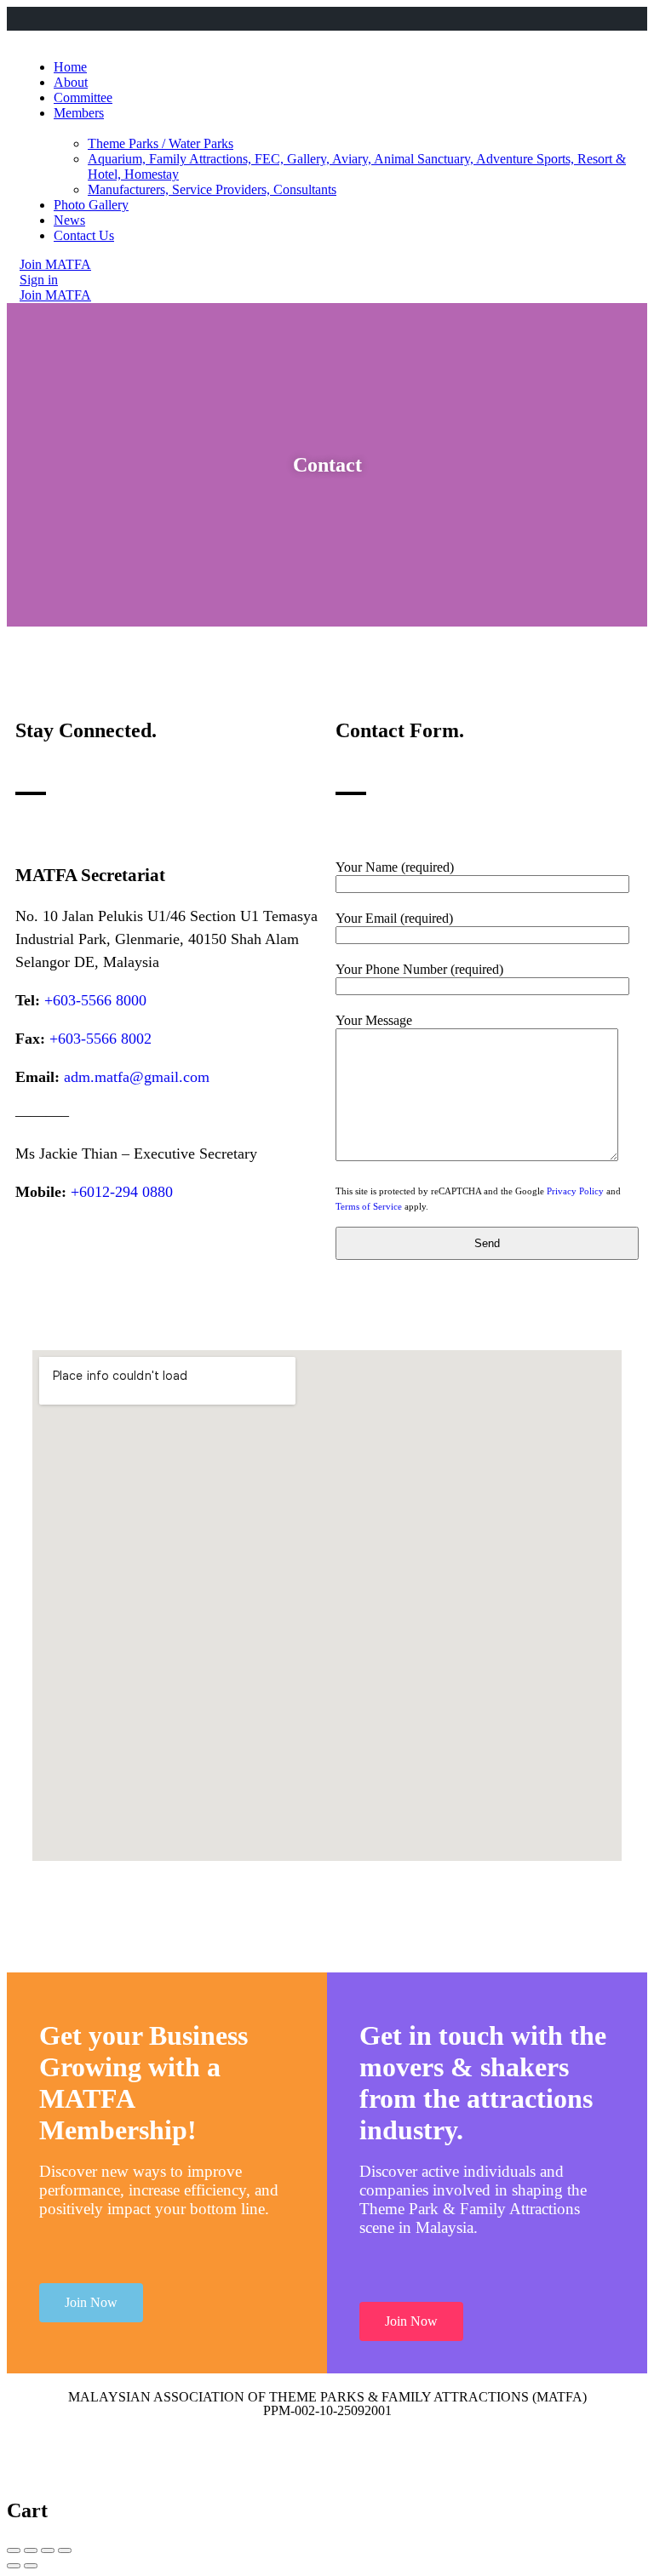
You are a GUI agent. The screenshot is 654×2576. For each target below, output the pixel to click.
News (69, 220)
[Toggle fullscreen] (48, 2550)
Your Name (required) (395, 867)
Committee (83, 97)
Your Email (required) (394, 918)
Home (70, 67)
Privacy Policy (575, 1191)
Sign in (39, 280)
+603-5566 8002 (100, 1039)
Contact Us (84, 235)
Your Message (374, 1020)
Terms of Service (369, 1206)
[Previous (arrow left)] (14, 2566)
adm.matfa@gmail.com (137, 1077)
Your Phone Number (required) (419, 969)
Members (79, 113)
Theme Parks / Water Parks (161, 143)
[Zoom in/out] (65, 2550)
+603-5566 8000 (95, 1000)
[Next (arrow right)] (31, 2566)
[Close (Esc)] (14, 2550)
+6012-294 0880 (122, 1192)
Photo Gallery (91, 205)
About (71, 82)
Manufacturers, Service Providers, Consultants (212, 189)
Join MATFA (55, 264)
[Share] (31, 2550)
